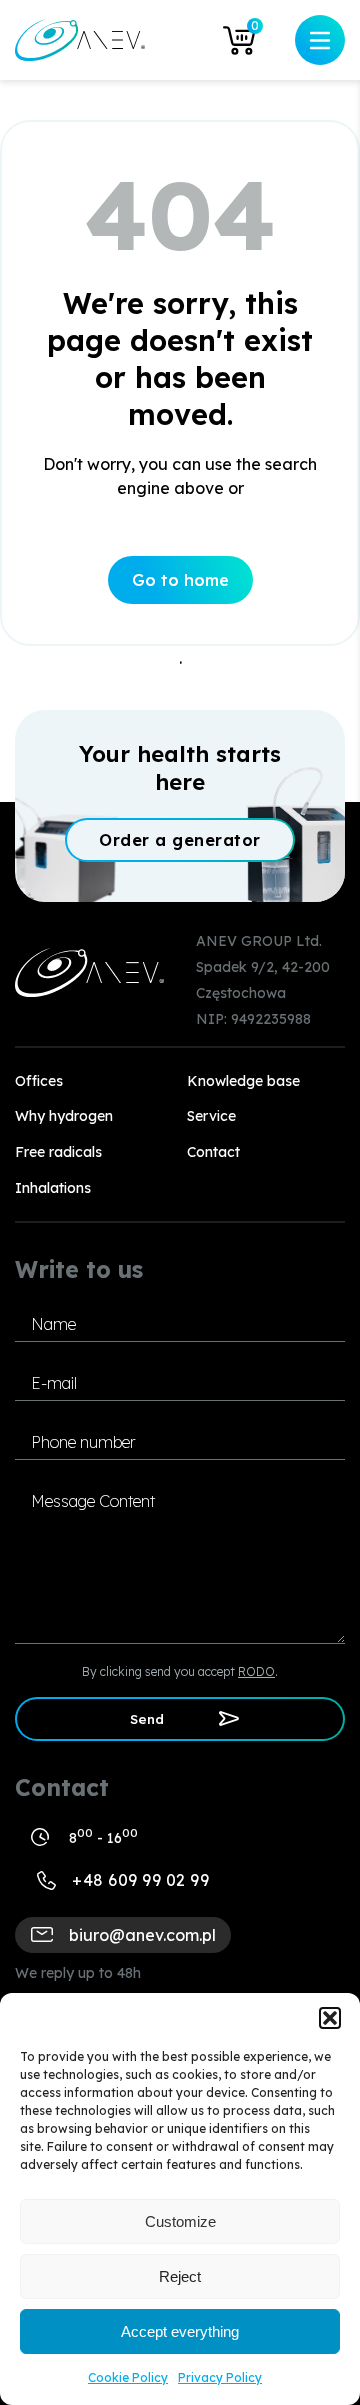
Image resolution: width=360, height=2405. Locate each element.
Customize (180, 2221)
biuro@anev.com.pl (142, 1935)
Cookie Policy (128, 2377)
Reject (180, 2276)
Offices (39, 1081)
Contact (213, 1152)
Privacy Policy (220, 2377)
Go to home (180, 580)
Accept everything (180, 2331)
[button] (330, 2018)
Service (211, 1116)
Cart (255, 29)
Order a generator (180, 840)
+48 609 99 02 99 (140, 1880)
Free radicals (58, 1152)
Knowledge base (243, 1081)
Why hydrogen (64, 1116)
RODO (256, 1671)
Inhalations (53, 1188)
